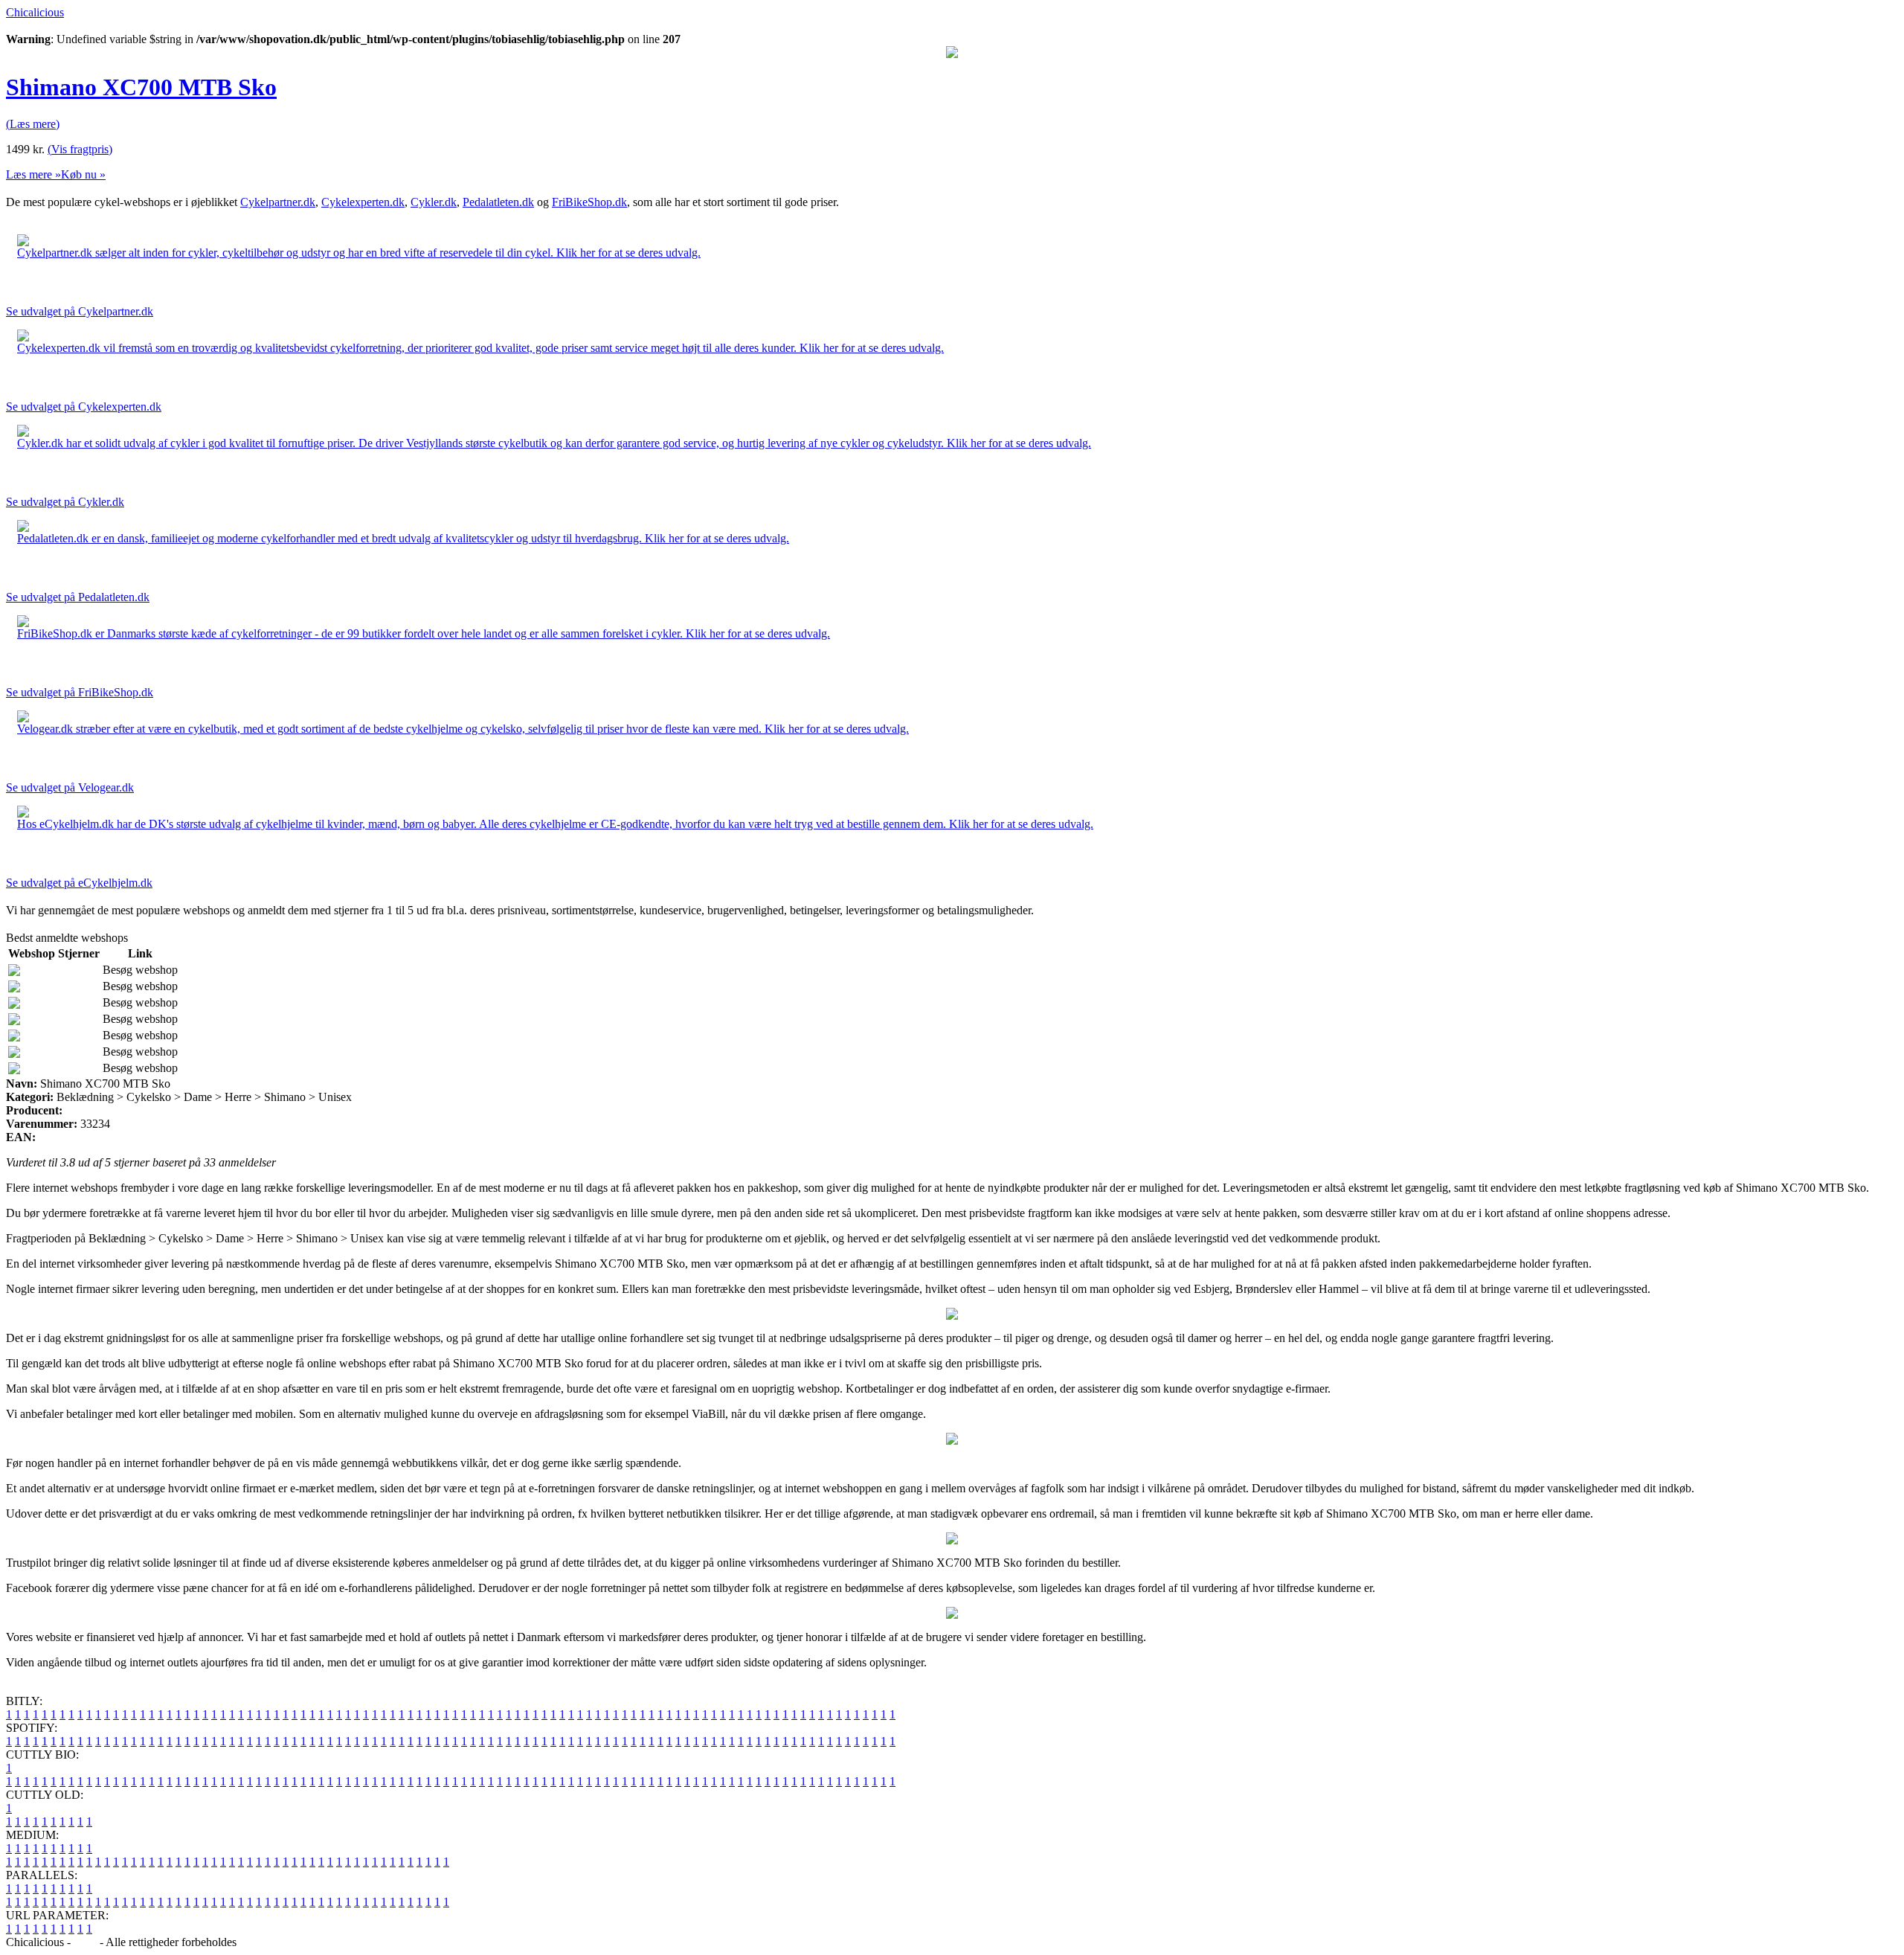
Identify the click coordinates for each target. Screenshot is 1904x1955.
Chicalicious (35, 12)
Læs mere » (33, 174)
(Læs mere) (33, 124)
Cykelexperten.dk (363, 202)
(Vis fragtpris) (80, 149)
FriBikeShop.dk (589, 202)
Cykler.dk (434, 202)
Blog (85, 1942)
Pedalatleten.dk (498, 202)
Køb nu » (83, 174)
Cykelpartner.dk (278, 202)
